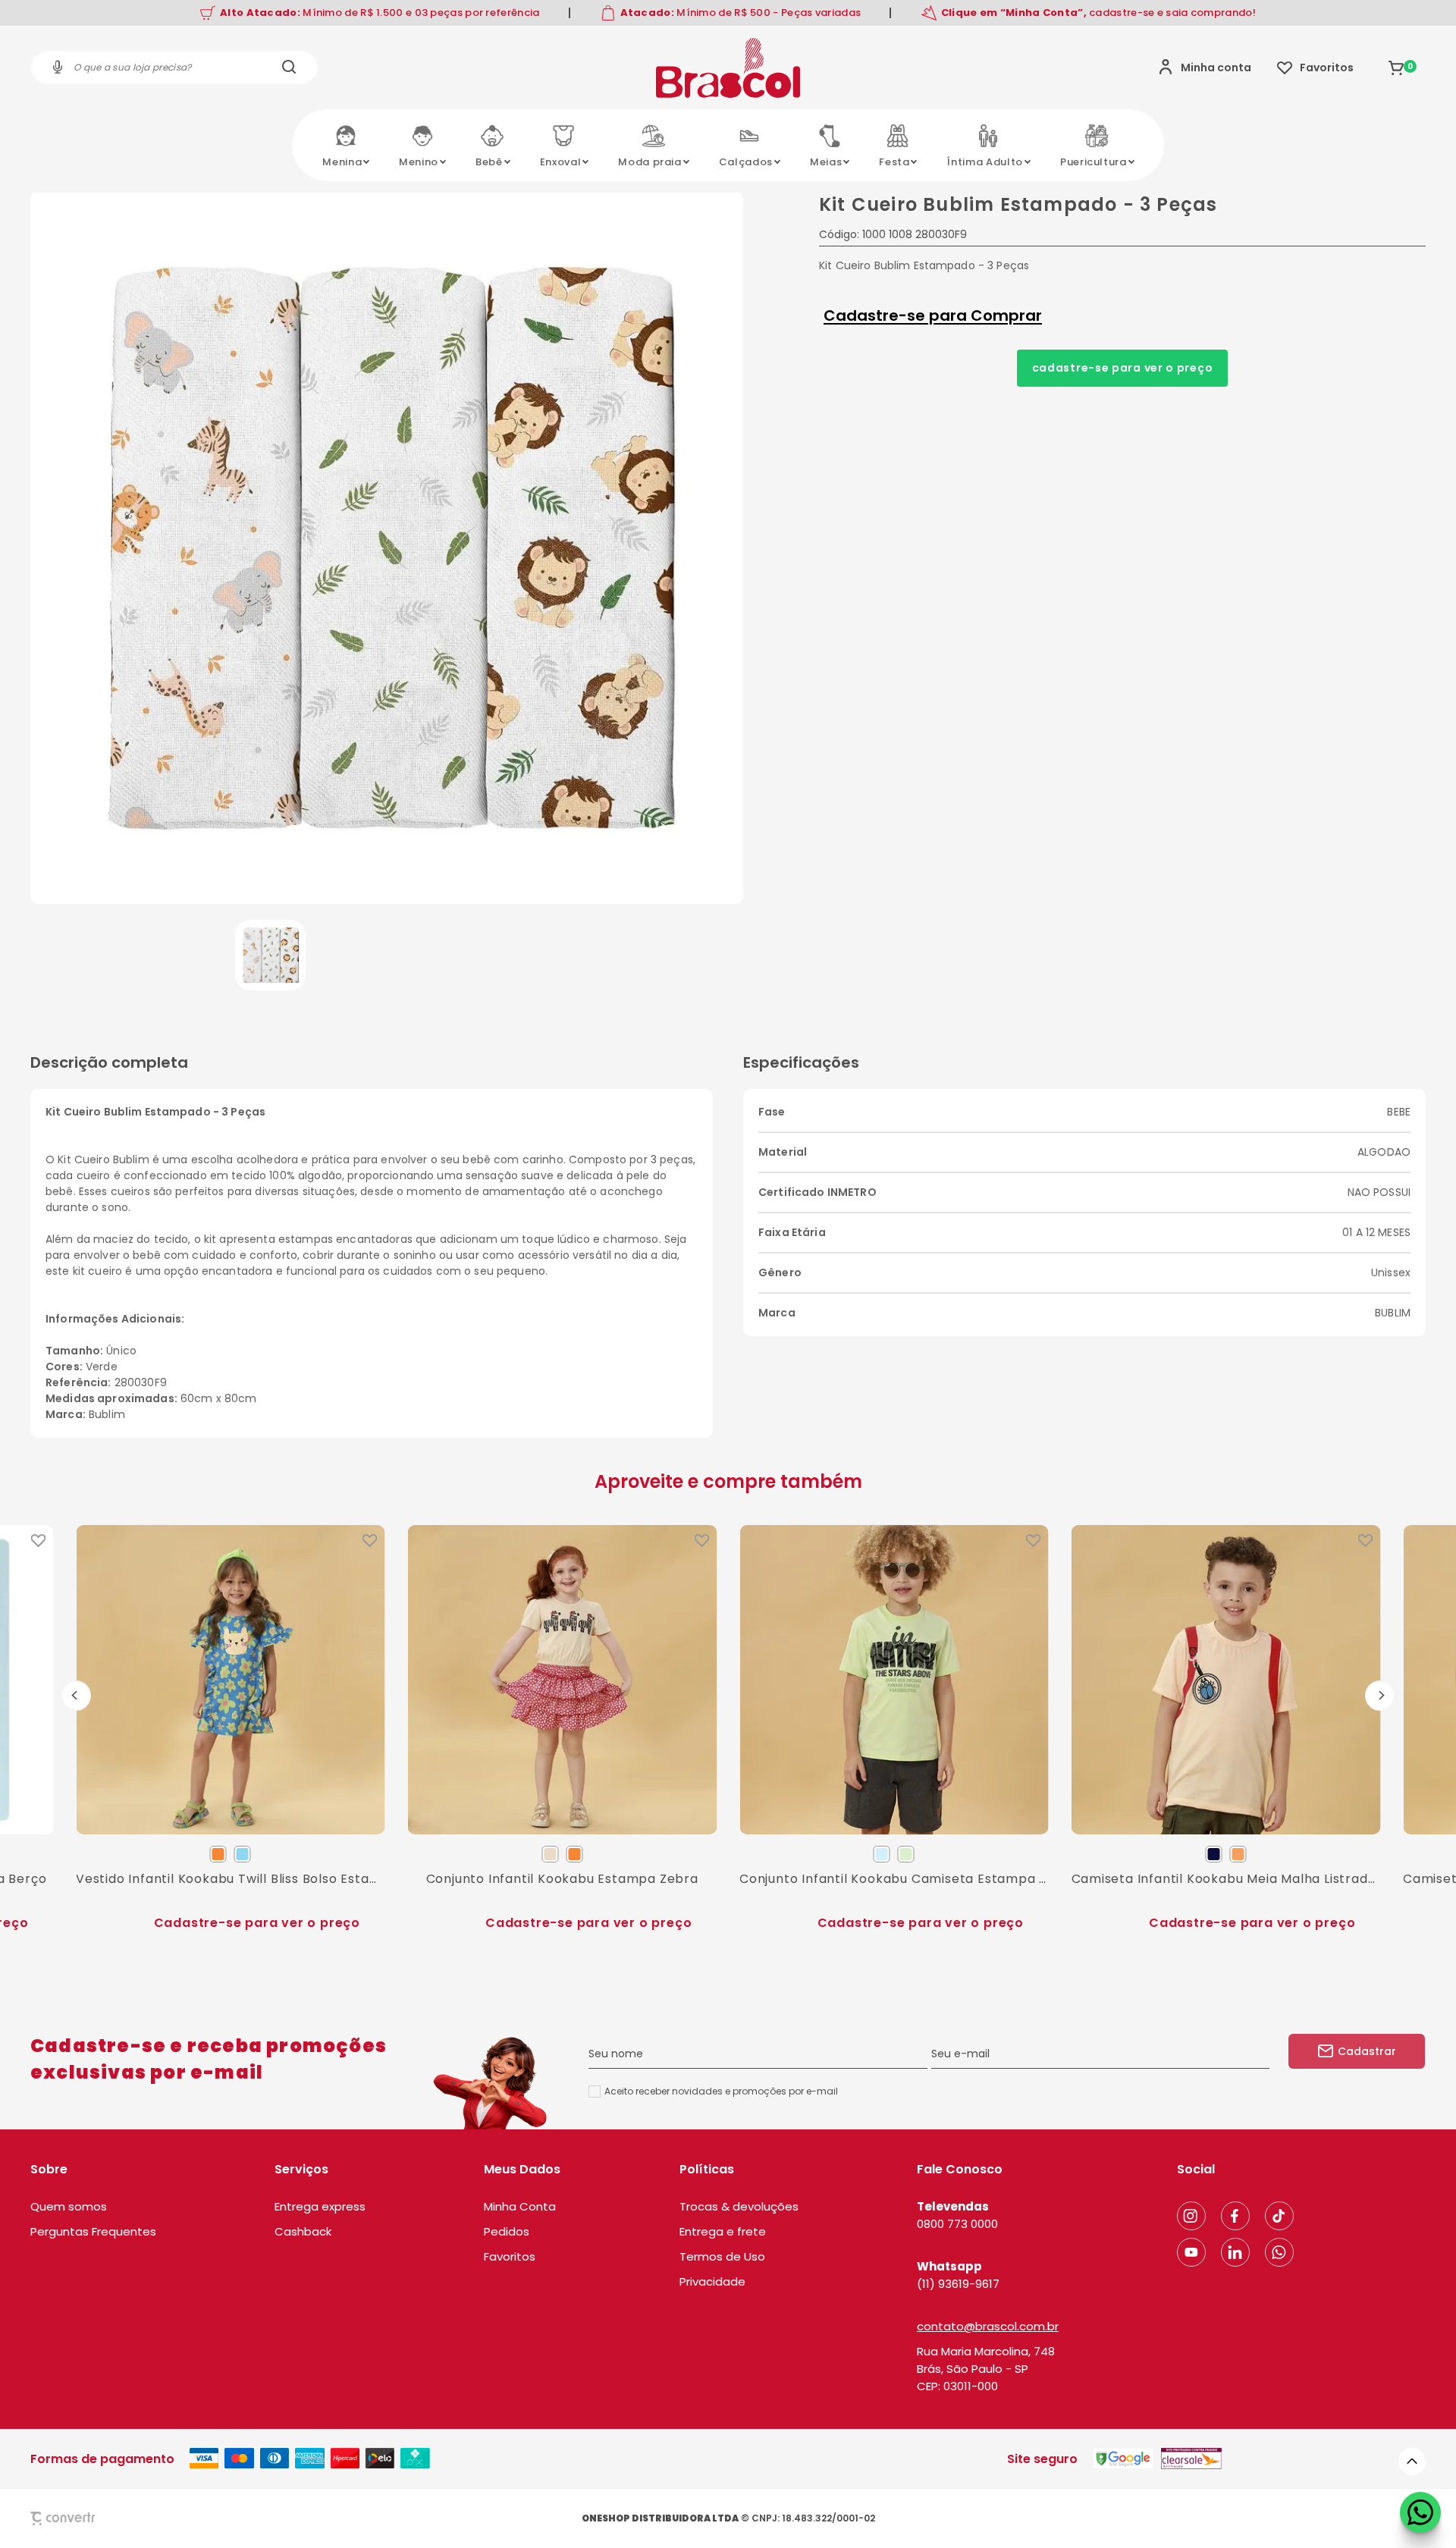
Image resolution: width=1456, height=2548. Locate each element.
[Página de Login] (1205, 67)
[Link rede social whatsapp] (1279, 2252)
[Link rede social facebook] (1235, 2216)
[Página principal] (728, 67)
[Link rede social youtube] (1191, 2252)
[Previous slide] (76, 1696)
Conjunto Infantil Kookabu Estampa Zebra (562, 1878)
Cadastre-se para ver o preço (1123, 368)
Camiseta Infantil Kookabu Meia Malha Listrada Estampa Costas (1226, 1878)
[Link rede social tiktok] (1279, 2216)
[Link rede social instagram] (1191, 2216)
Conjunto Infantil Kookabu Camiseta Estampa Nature (894, 1878)
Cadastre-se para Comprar (933, 315)
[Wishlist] (1315, 67)
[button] (270, 955)
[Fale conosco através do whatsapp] (1420, 2512)
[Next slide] (1380, 1696)
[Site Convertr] (98, 2518)
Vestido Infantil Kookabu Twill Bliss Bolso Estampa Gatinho (231, 1878)
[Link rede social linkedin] (1235, 2252)
